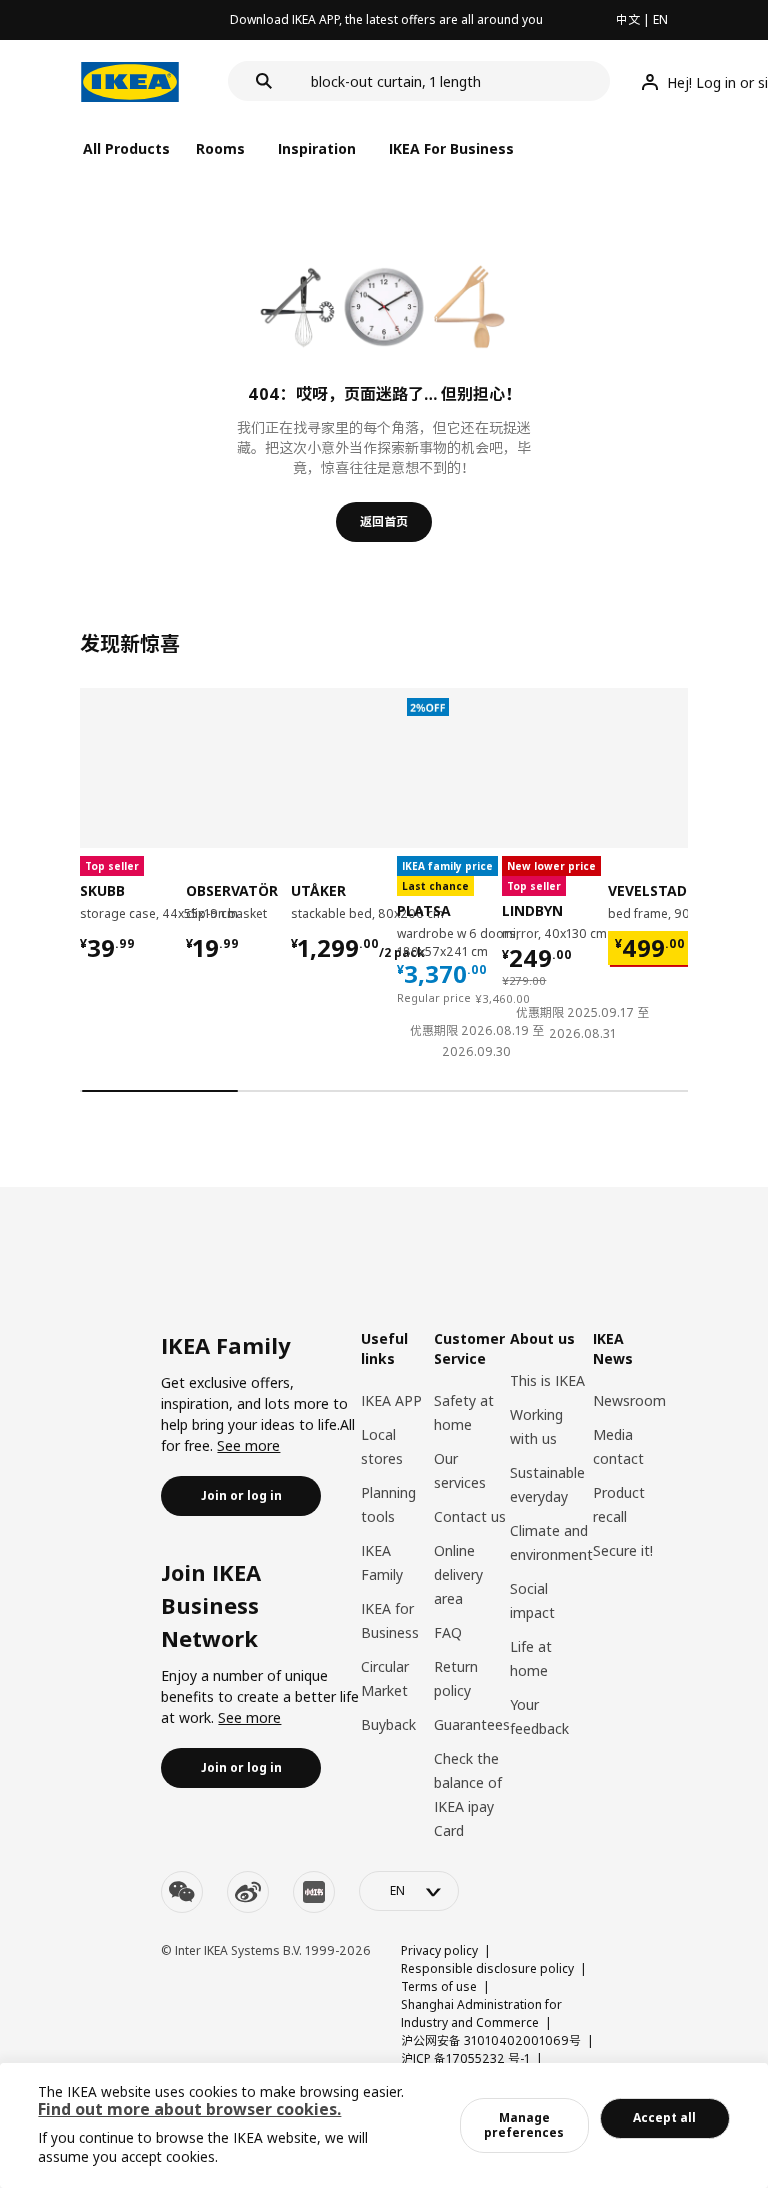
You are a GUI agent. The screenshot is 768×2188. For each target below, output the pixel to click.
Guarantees (472, 1724)
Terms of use (439, 1986)
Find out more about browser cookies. (189, 2109)
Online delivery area (458, 1574)
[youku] (314, 1892)
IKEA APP (391, 1400)
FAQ (448, 1632)
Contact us (470, 1516)
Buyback (388, 1724)
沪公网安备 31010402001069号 (491, 2040)
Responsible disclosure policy (487, 1968)
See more (248, 1445)
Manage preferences (524, 2124)
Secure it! (623, 1550)
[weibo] (248, 1892)
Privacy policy (439, 1950)
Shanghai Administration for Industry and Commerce (481, 2013)
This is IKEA (547, 1380)
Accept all (664, 2117)
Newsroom (629, 1400)
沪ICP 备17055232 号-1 (465, 2058)
